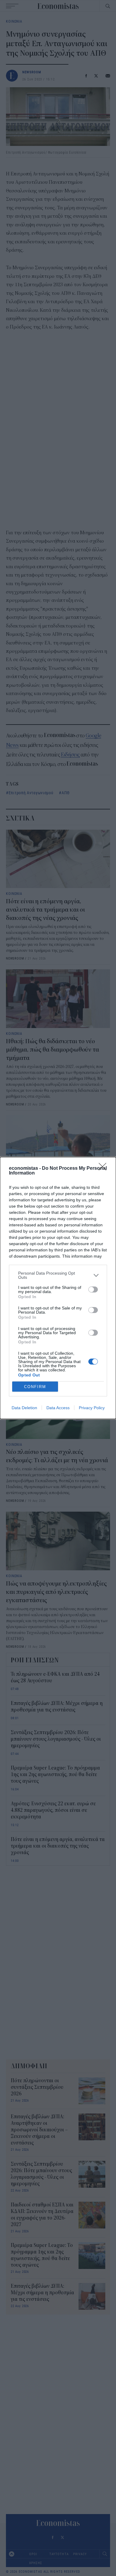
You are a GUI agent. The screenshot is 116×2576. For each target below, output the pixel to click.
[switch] (93, 1289)
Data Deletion (24, 1408)
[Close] (104, 1169)
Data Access (58, 1408)
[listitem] (58, 1275)
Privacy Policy (92, 1408)
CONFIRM (35, 1387)
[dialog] (58, 1288)
